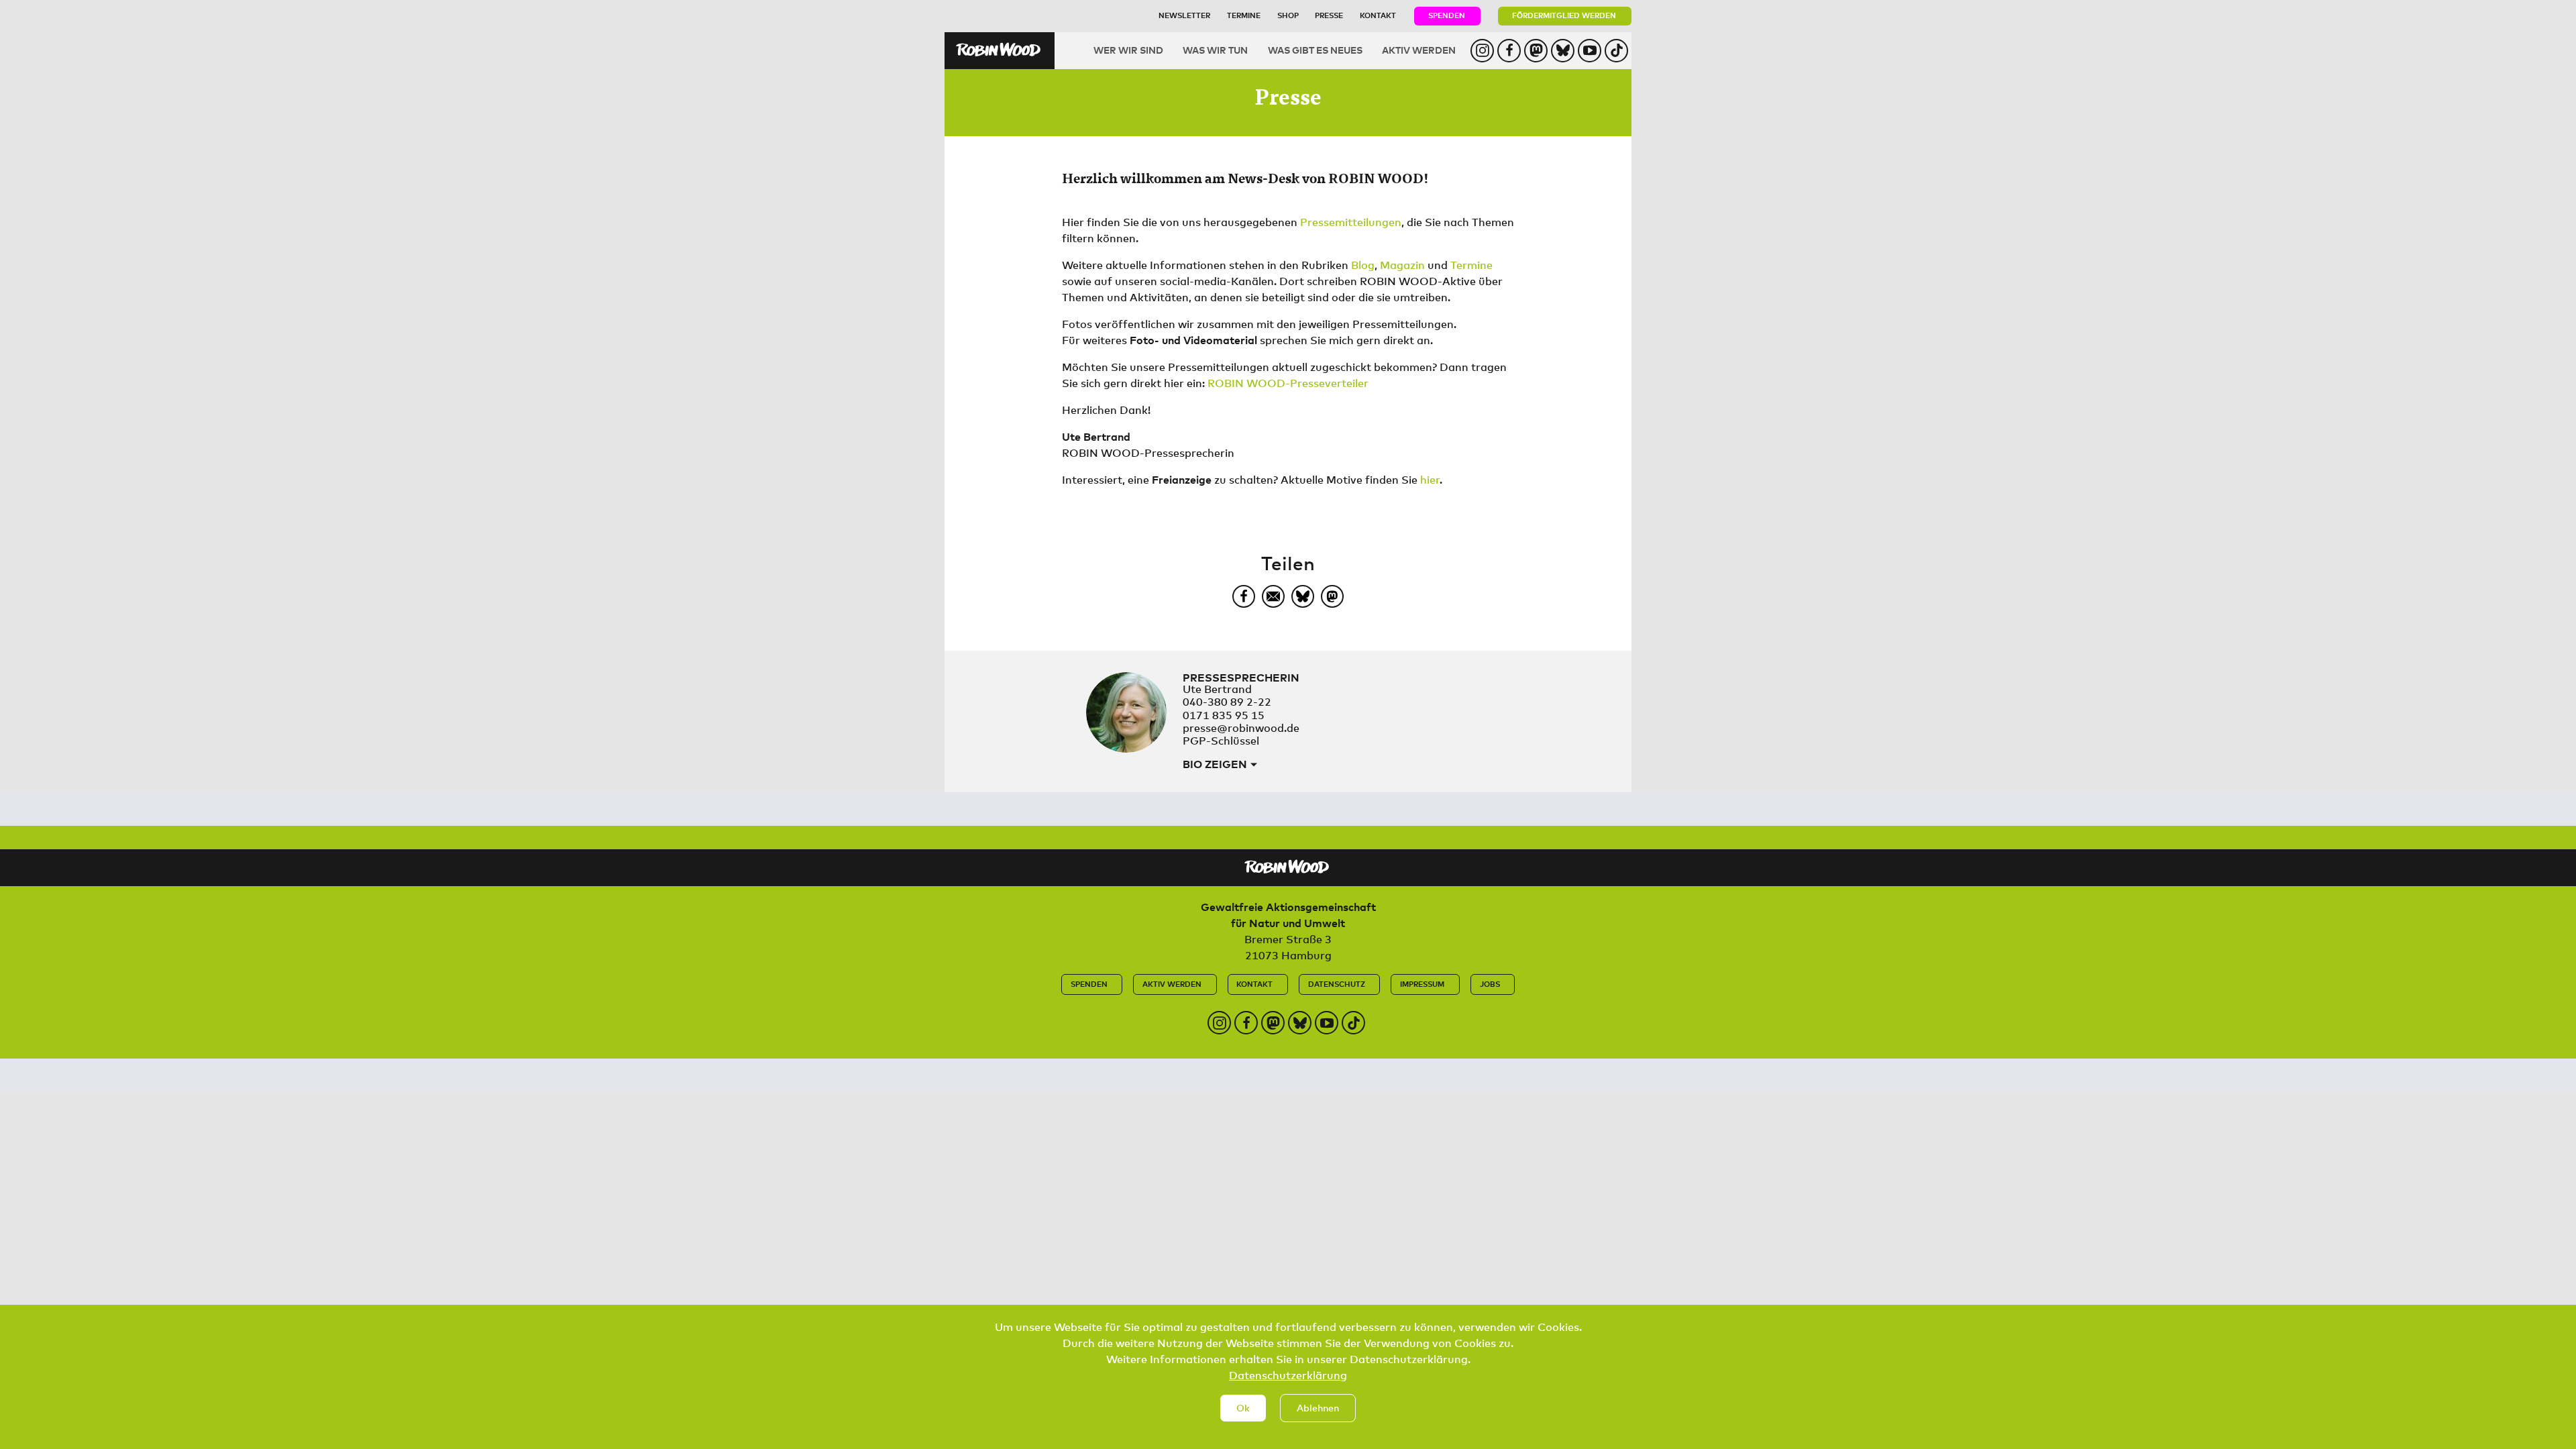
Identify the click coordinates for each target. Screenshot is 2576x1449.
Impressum (1422, 984)
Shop (1288, 15)
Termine (1244, 15)
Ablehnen (1318, 1408)
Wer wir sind (1128, 50)
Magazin (1402, 265)
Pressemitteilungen (1351, 222)
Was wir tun (1215, 50)
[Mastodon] (1332, 596)
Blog (1363, 265)
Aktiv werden (1419, 50)
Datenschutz (1337, 984)
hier (1430, 480)
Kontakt (1378, 15)
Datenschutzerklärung (1288, 1375)
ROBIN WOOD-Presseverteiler (1288, 383)
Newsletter (1184, 15)
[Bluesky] (1303, 596)
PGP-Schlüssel (1221, 741)
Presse (1329, 15)
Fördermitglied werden (1564, 15)
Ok (1243, 1408)
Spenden (1447, 15)
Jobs (1490, 984)
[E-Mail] (1273, 596)
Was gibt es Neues (1315, 50)
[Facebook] (1244, 596)
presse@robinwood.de (1241, 728)
